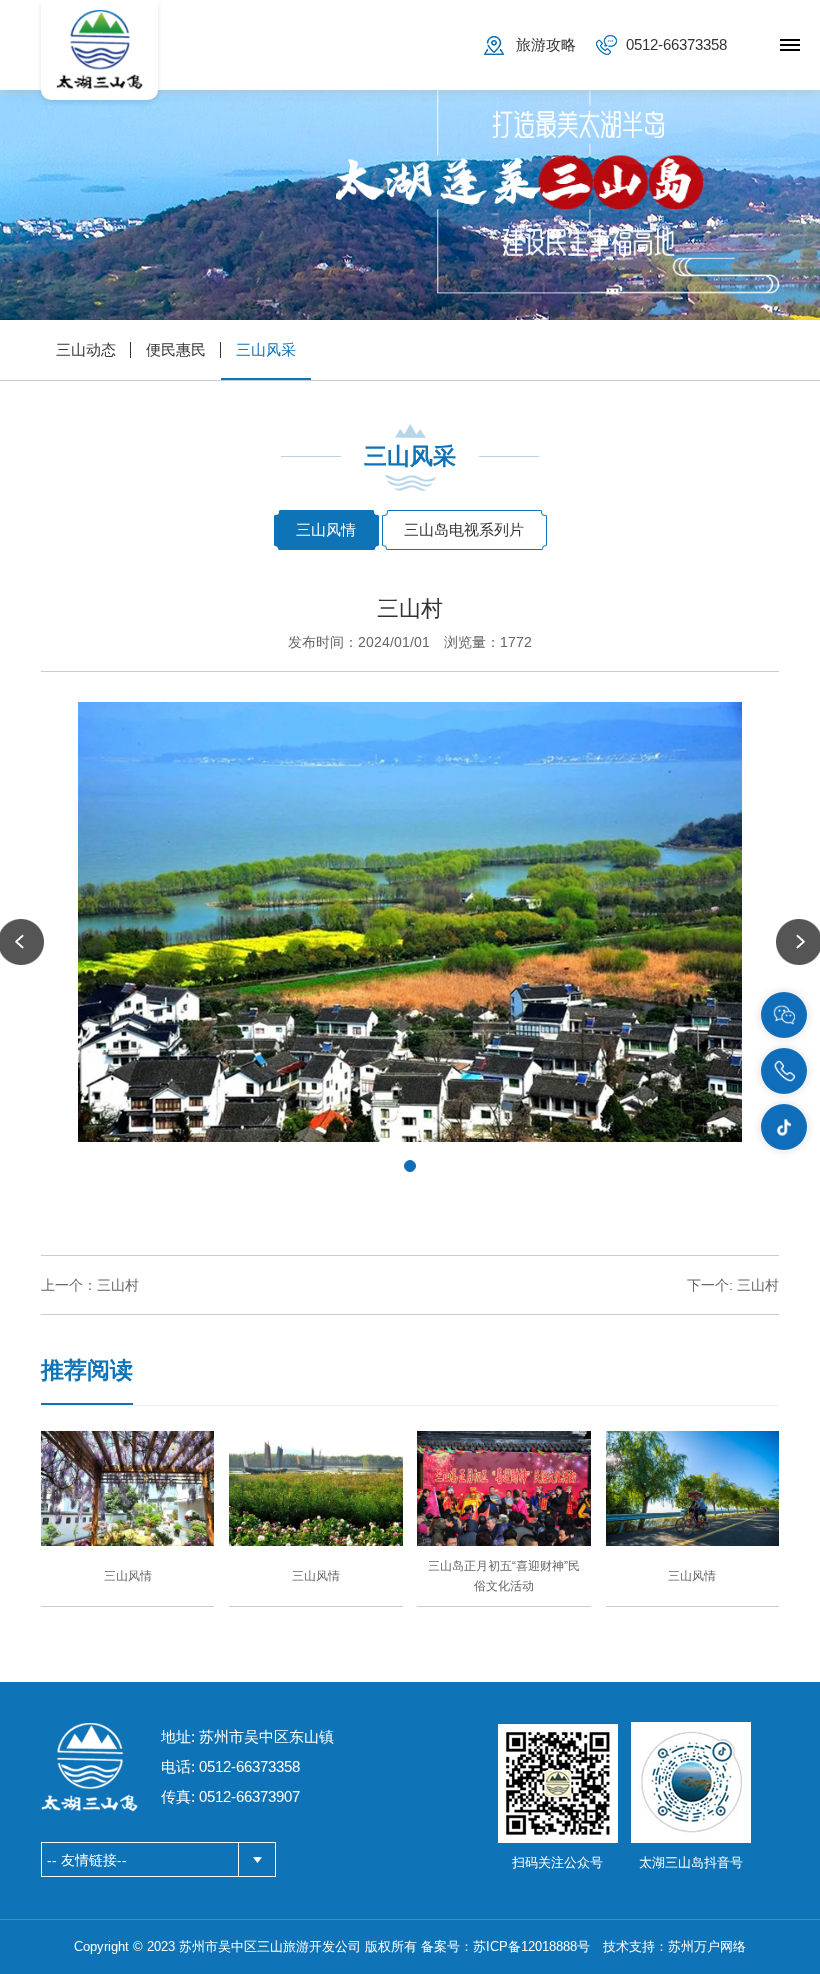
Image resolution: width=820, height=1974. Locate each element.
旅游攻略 (546, 44)
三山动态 (86, 349)
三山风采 (266, 349)
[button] (410, 1166)
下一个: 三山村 (733, 1285)
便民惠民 (176, 349)
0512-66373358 (676, 44)
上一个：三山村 (90, 1285)
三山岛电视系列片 (464, 529)
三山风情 (326, 529)
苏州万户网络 (707, 1946)
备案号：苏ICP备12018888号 (505, 1946)
